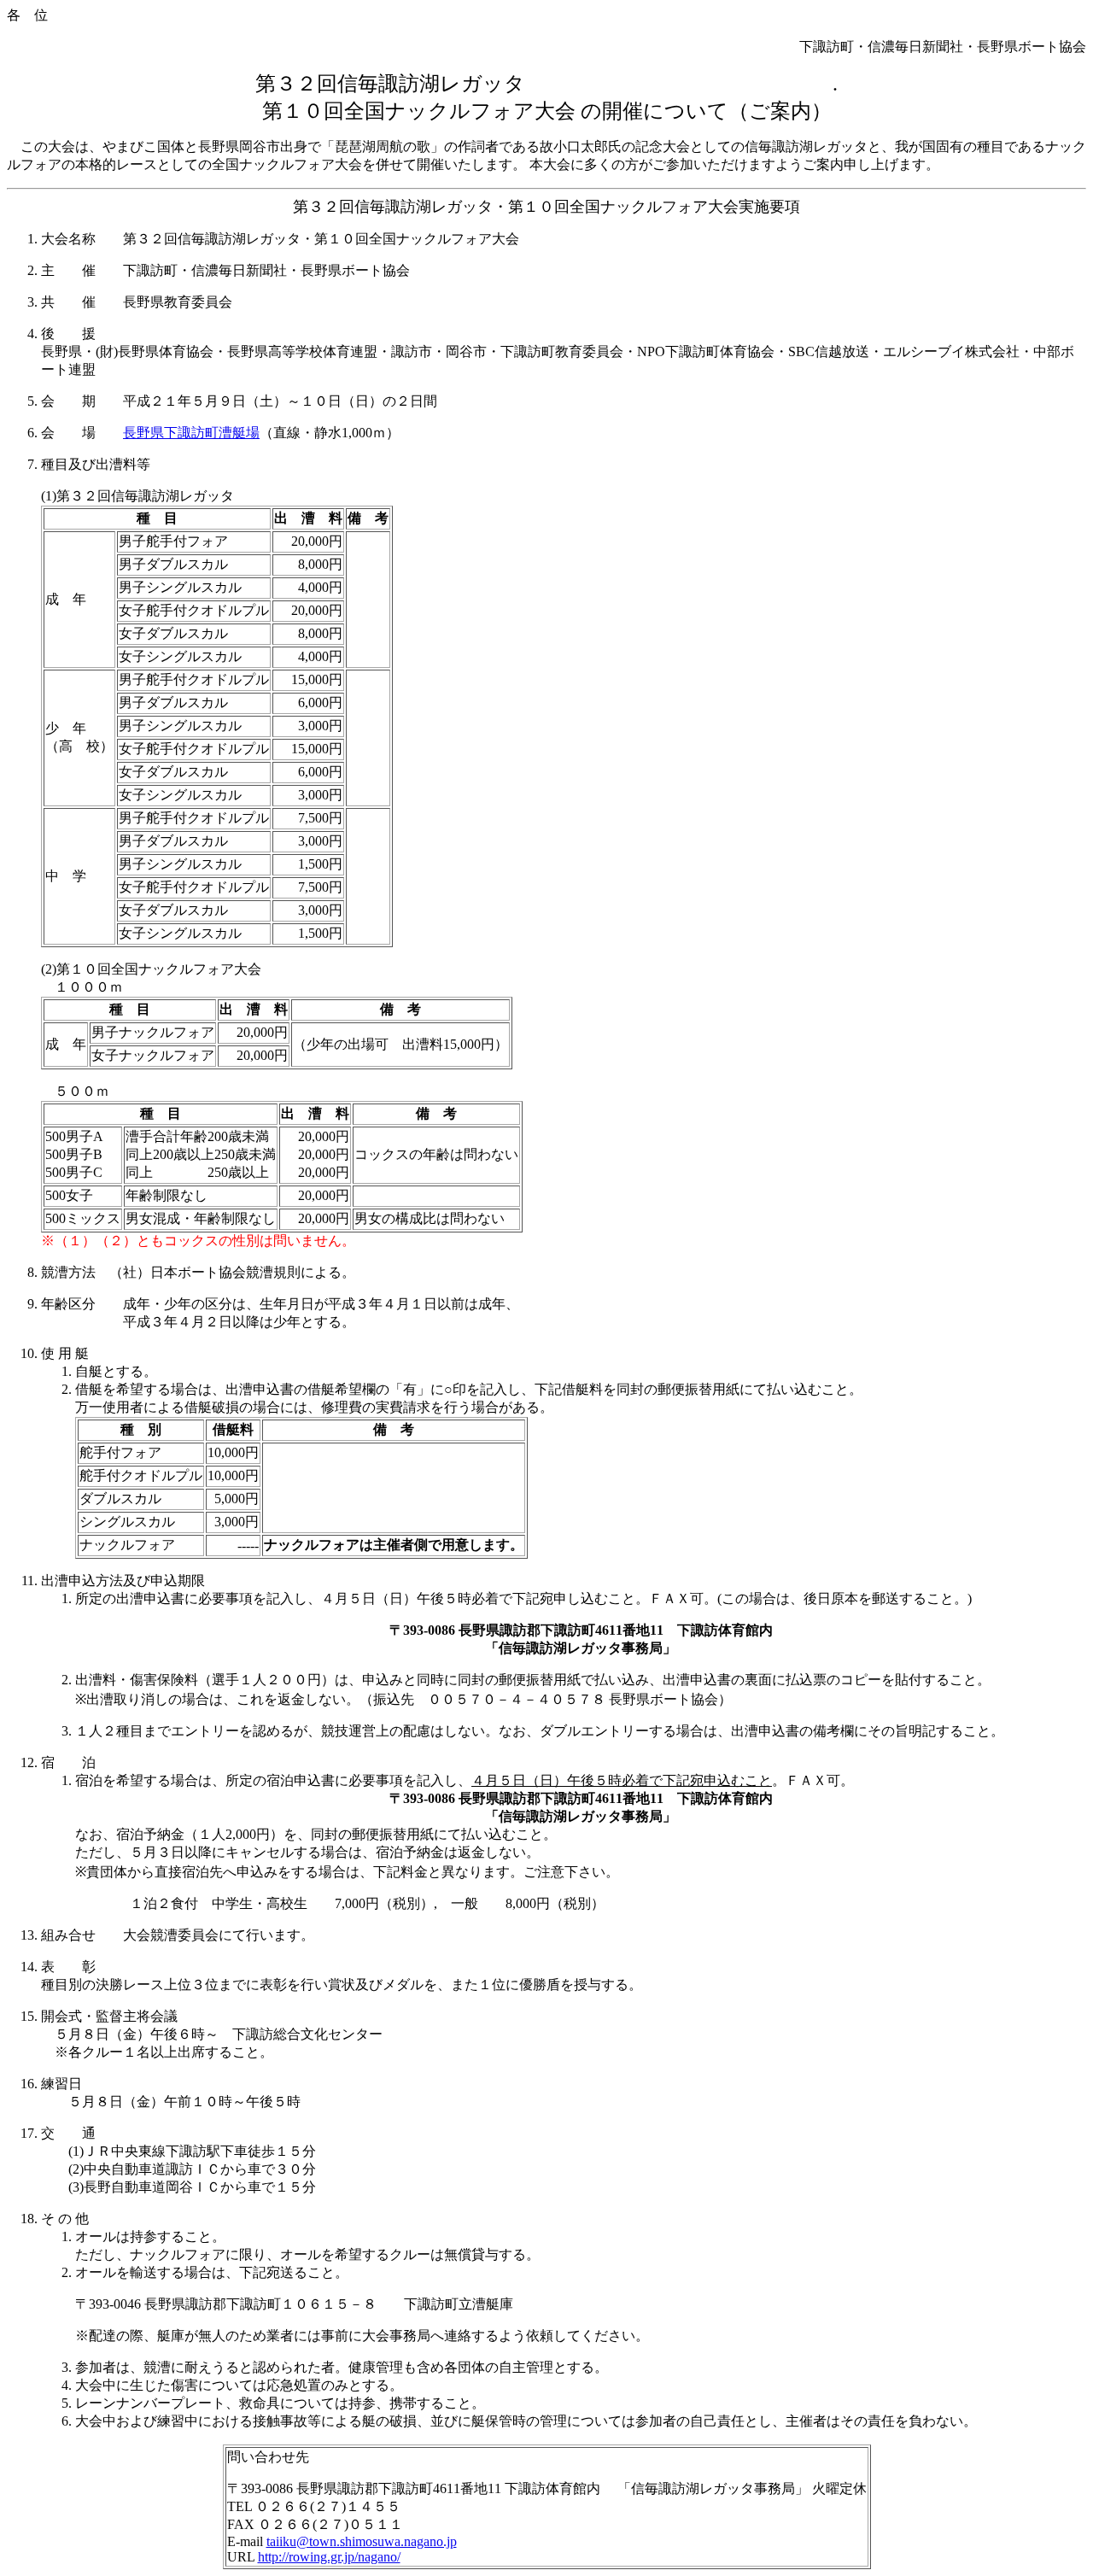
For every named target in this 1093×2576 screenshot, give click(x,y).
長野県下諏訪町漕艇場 (191, 433)
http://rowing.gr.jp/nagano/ (329, 2557)
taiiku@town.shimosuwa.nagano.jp (362, 2541)
